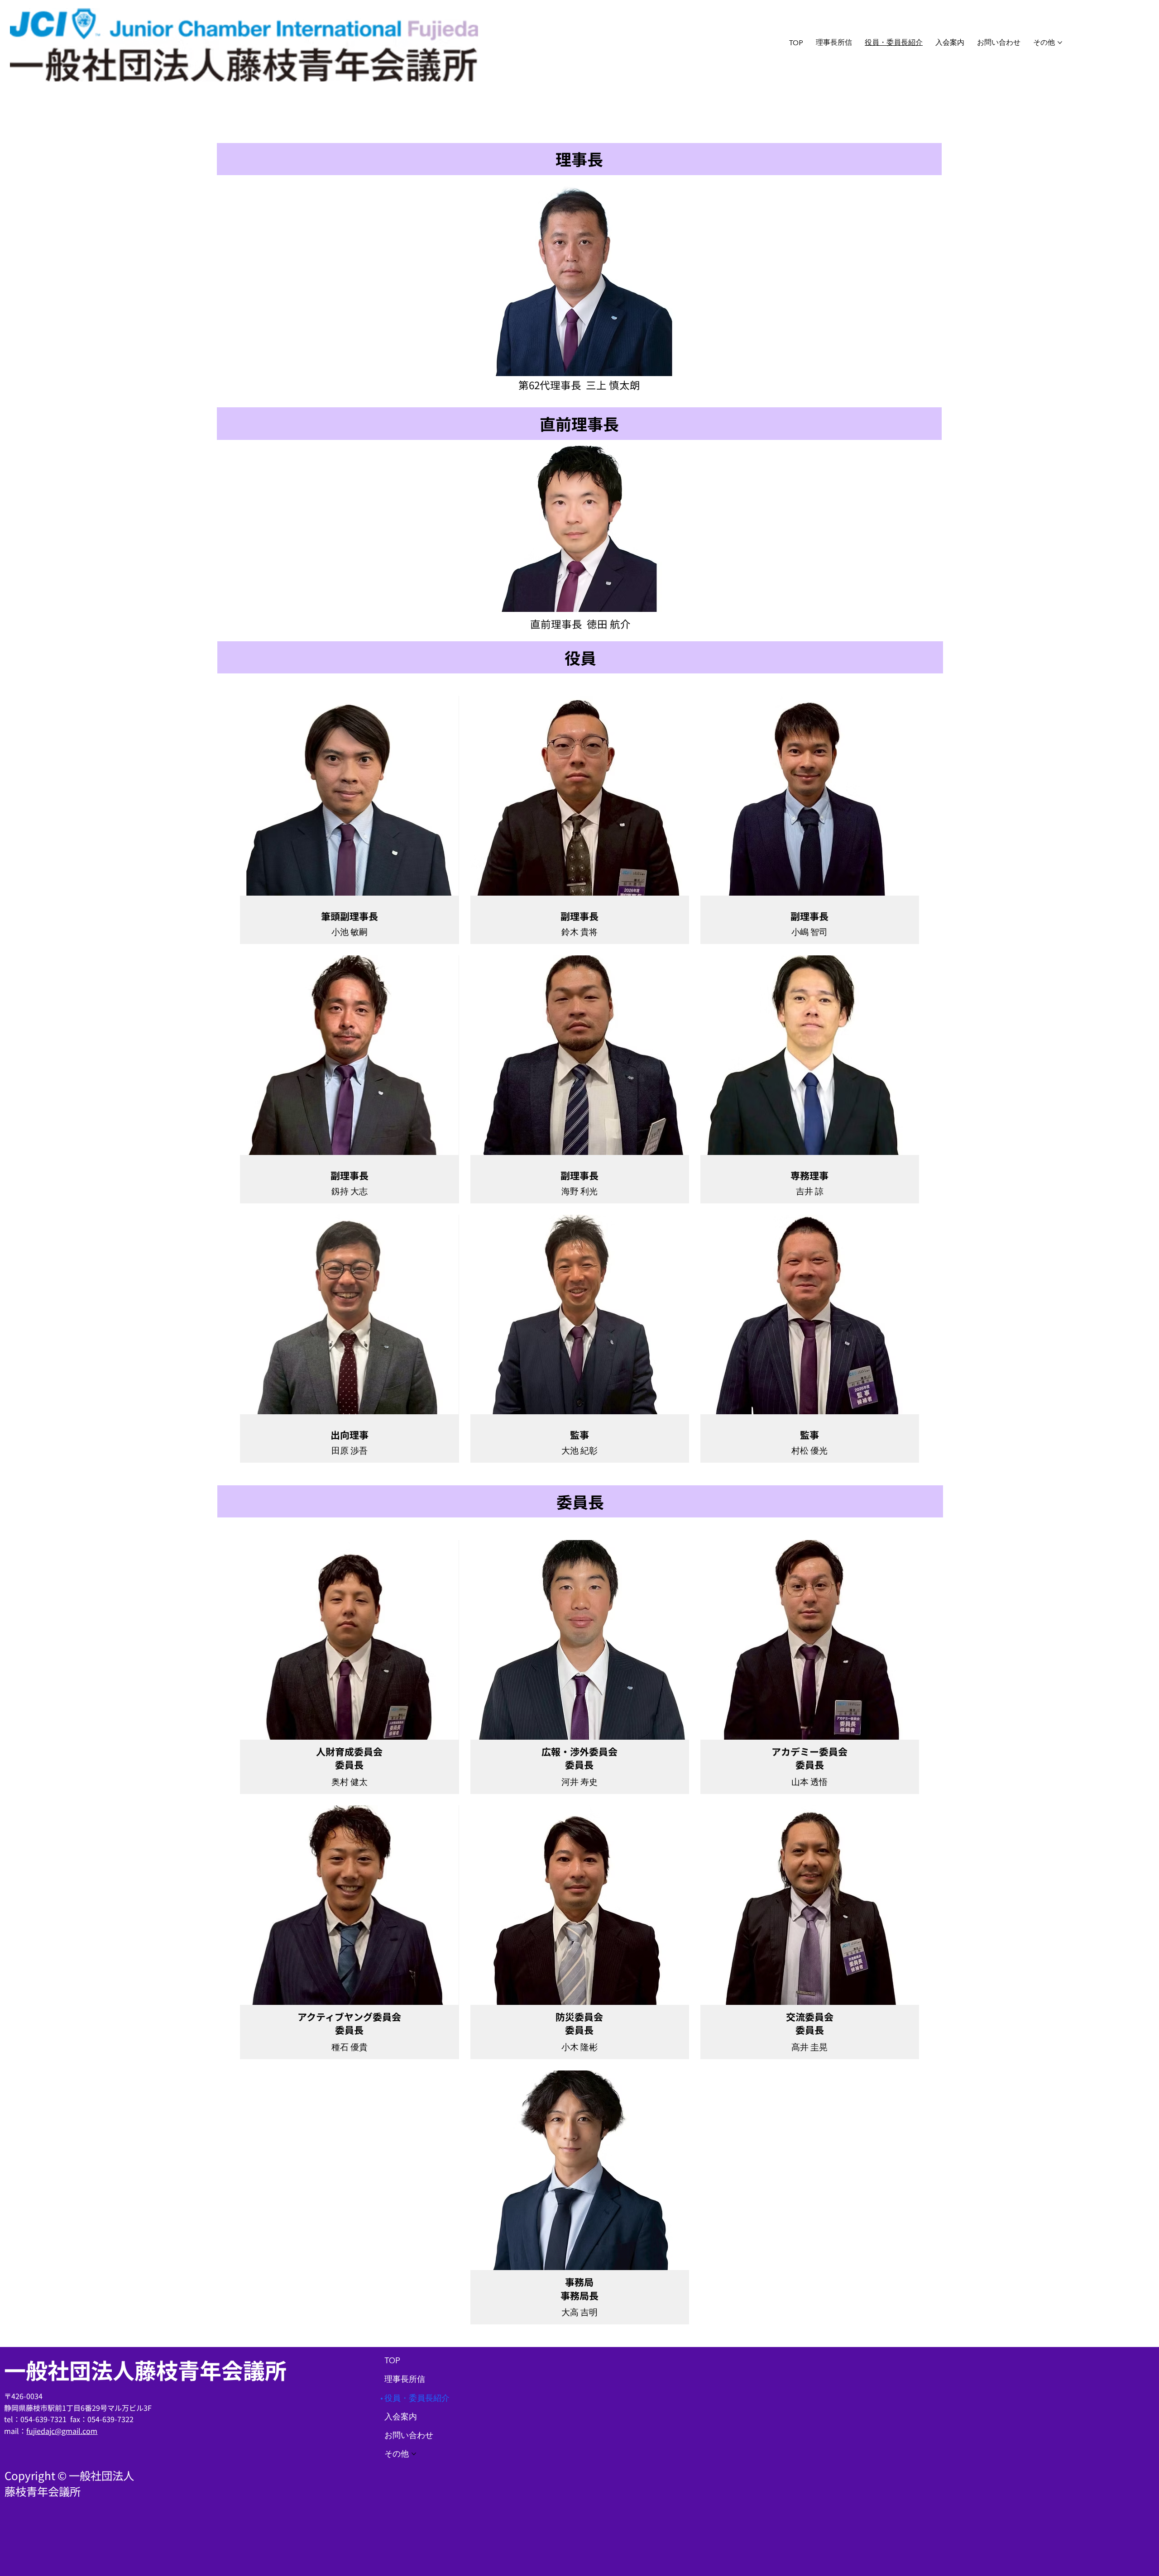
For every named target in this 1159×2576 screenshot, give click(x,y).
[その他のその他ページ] (1060, 43)
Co (11, 2475)
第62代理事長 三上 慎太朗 (579, 385)
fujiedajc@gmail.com (62, 2431)
